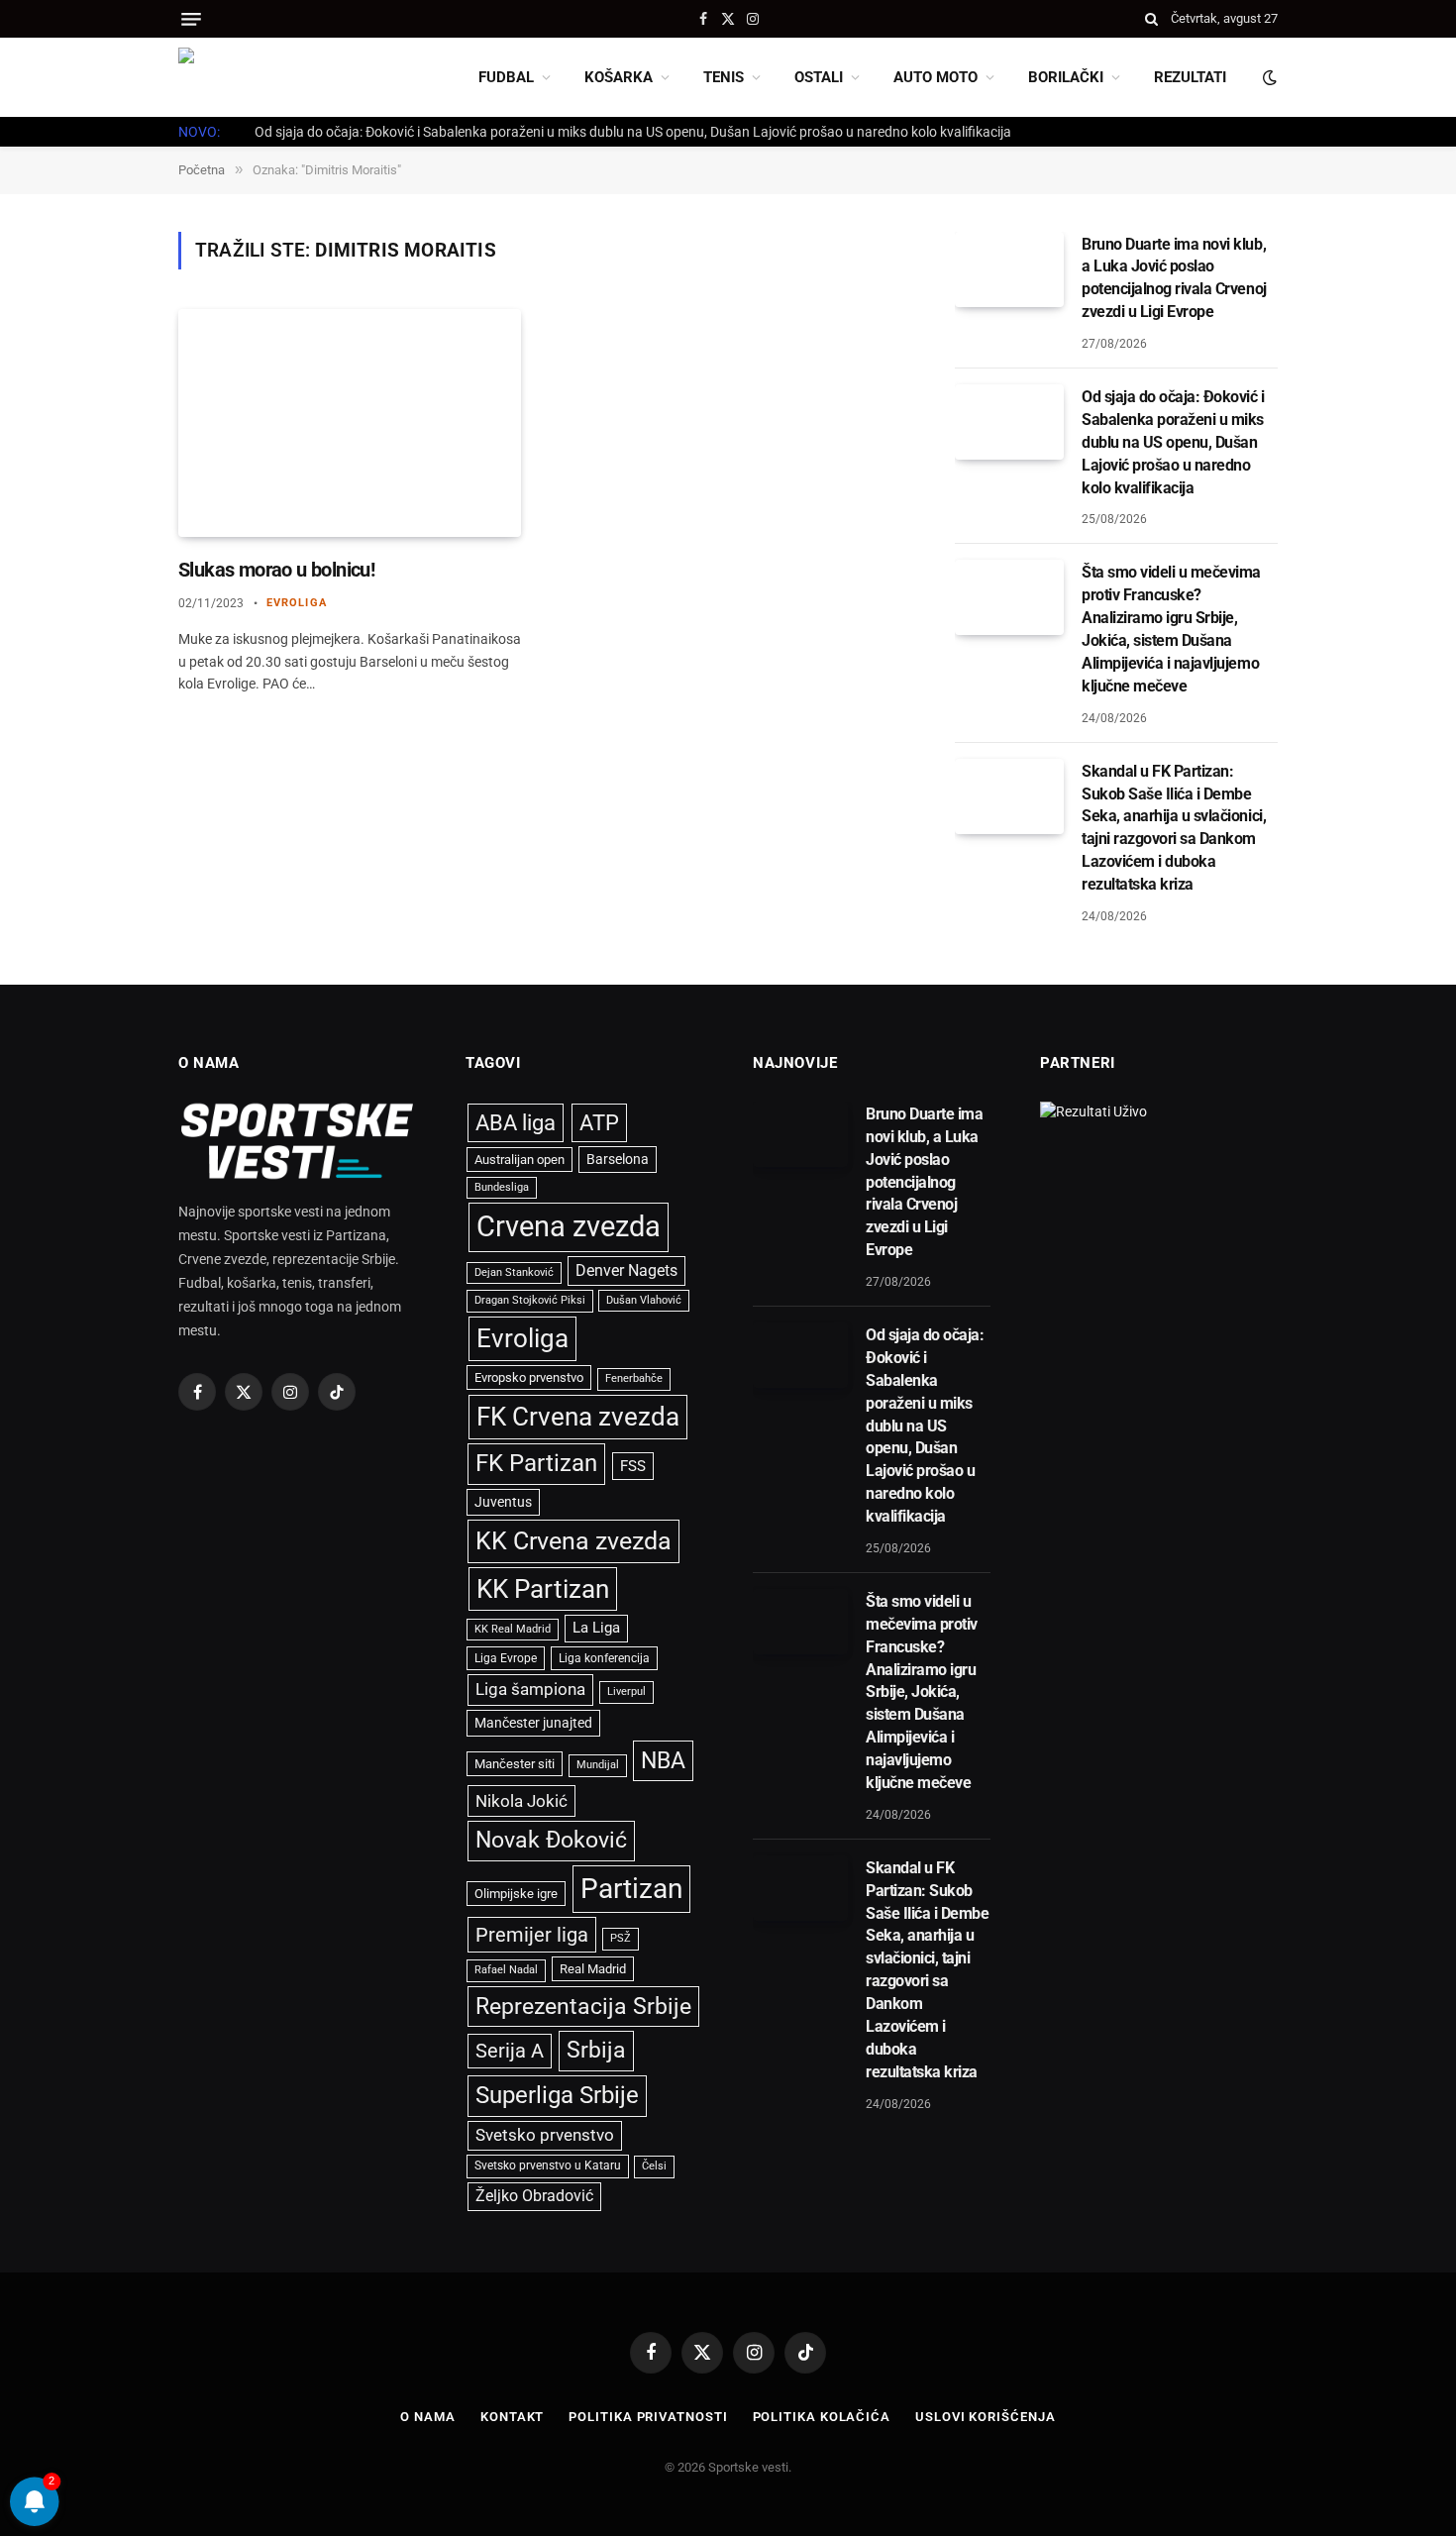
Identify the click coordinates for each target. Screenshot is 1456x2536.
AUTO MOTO (936, 77)
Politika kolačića (822, 2417)
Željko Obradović (534, 2196)
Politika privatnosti (648, 2417)
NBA (663, 1760)
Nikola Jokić (521, 1801)
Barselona (618, 1159)
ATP (599, 1123)
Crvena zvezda (569, 1226)
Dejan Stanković (514, 1272)
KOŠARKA (619, 77)
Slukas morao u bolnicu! (276, 570)
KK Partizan (543, 1589)
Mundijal (598, 1765)
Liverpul (626, 1691)
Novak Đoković (551, 1840)
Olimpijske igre (516, 1894)
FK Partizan (536, 1463)
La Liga (596, 1628)
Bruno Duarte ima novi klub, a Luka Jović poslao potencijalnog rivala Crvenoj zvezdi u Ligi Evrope (1174, 278)
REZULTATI (1190, 77)
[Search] (1151, 19)
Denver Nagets (626, 1270)
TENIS (724, 77)
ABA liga (516, 1123)
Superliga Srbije (557, 2095)
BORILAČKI (1066, 77)
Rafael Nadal (506, 1970)
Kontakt (512, 2417)
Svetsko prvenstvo (545, 2135)
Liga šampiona (530, 1689)
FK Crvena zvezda (578, 1417)
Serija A (510, 2051)
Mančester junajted (533, 1723)
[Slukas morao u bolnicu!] (350, 423)
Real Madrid (593, 1969)
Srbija (596, 2050)
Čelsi (654, 2166)
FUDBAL (506, 77)
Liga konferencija (604, 1658)
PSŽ (621, 1938)
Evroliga (297, 603)
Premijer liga (532, 1935)
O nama (427, 2417)
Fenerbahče (634, 1378)
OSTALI (819, 77)
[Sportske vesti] (267, 77)
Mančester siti (515, 1764)
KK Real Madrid (513, 1629)
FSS (633, 1466)
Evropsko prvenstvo (529, 1377)
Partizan (631, 1889)
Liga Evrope (506, 1658)
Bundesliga (502, 1187)
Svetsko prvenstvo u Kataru (548, 2166)
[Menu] (191, 19)
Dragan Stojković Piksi (530, 1300)
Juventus (503, 1502)
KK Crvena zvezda (573, 1541)
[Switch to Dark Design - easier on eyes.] (1268, 77)
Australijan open (520, 1160)
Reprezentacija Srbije (583, 2006)
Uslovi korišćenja (985, 2417)
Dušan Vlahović (644, 1300)
